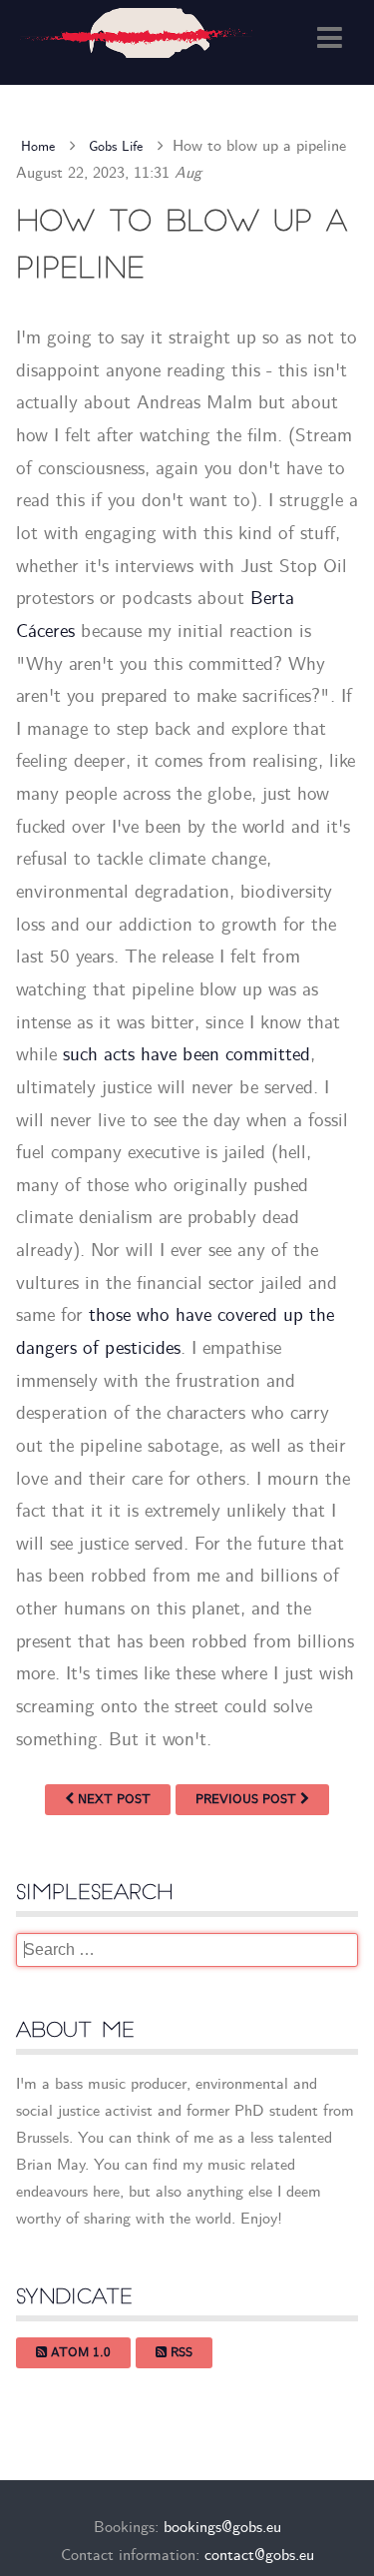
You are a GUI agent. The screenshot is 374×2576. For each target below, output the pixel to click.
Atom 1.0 (79, 2353)
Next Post (112, 1800)
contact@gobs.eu (259, 2556)
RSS (180, 2353)
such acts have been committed (187, 1055)
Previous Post (248, 1800)
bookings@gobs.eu (222, 2529)
